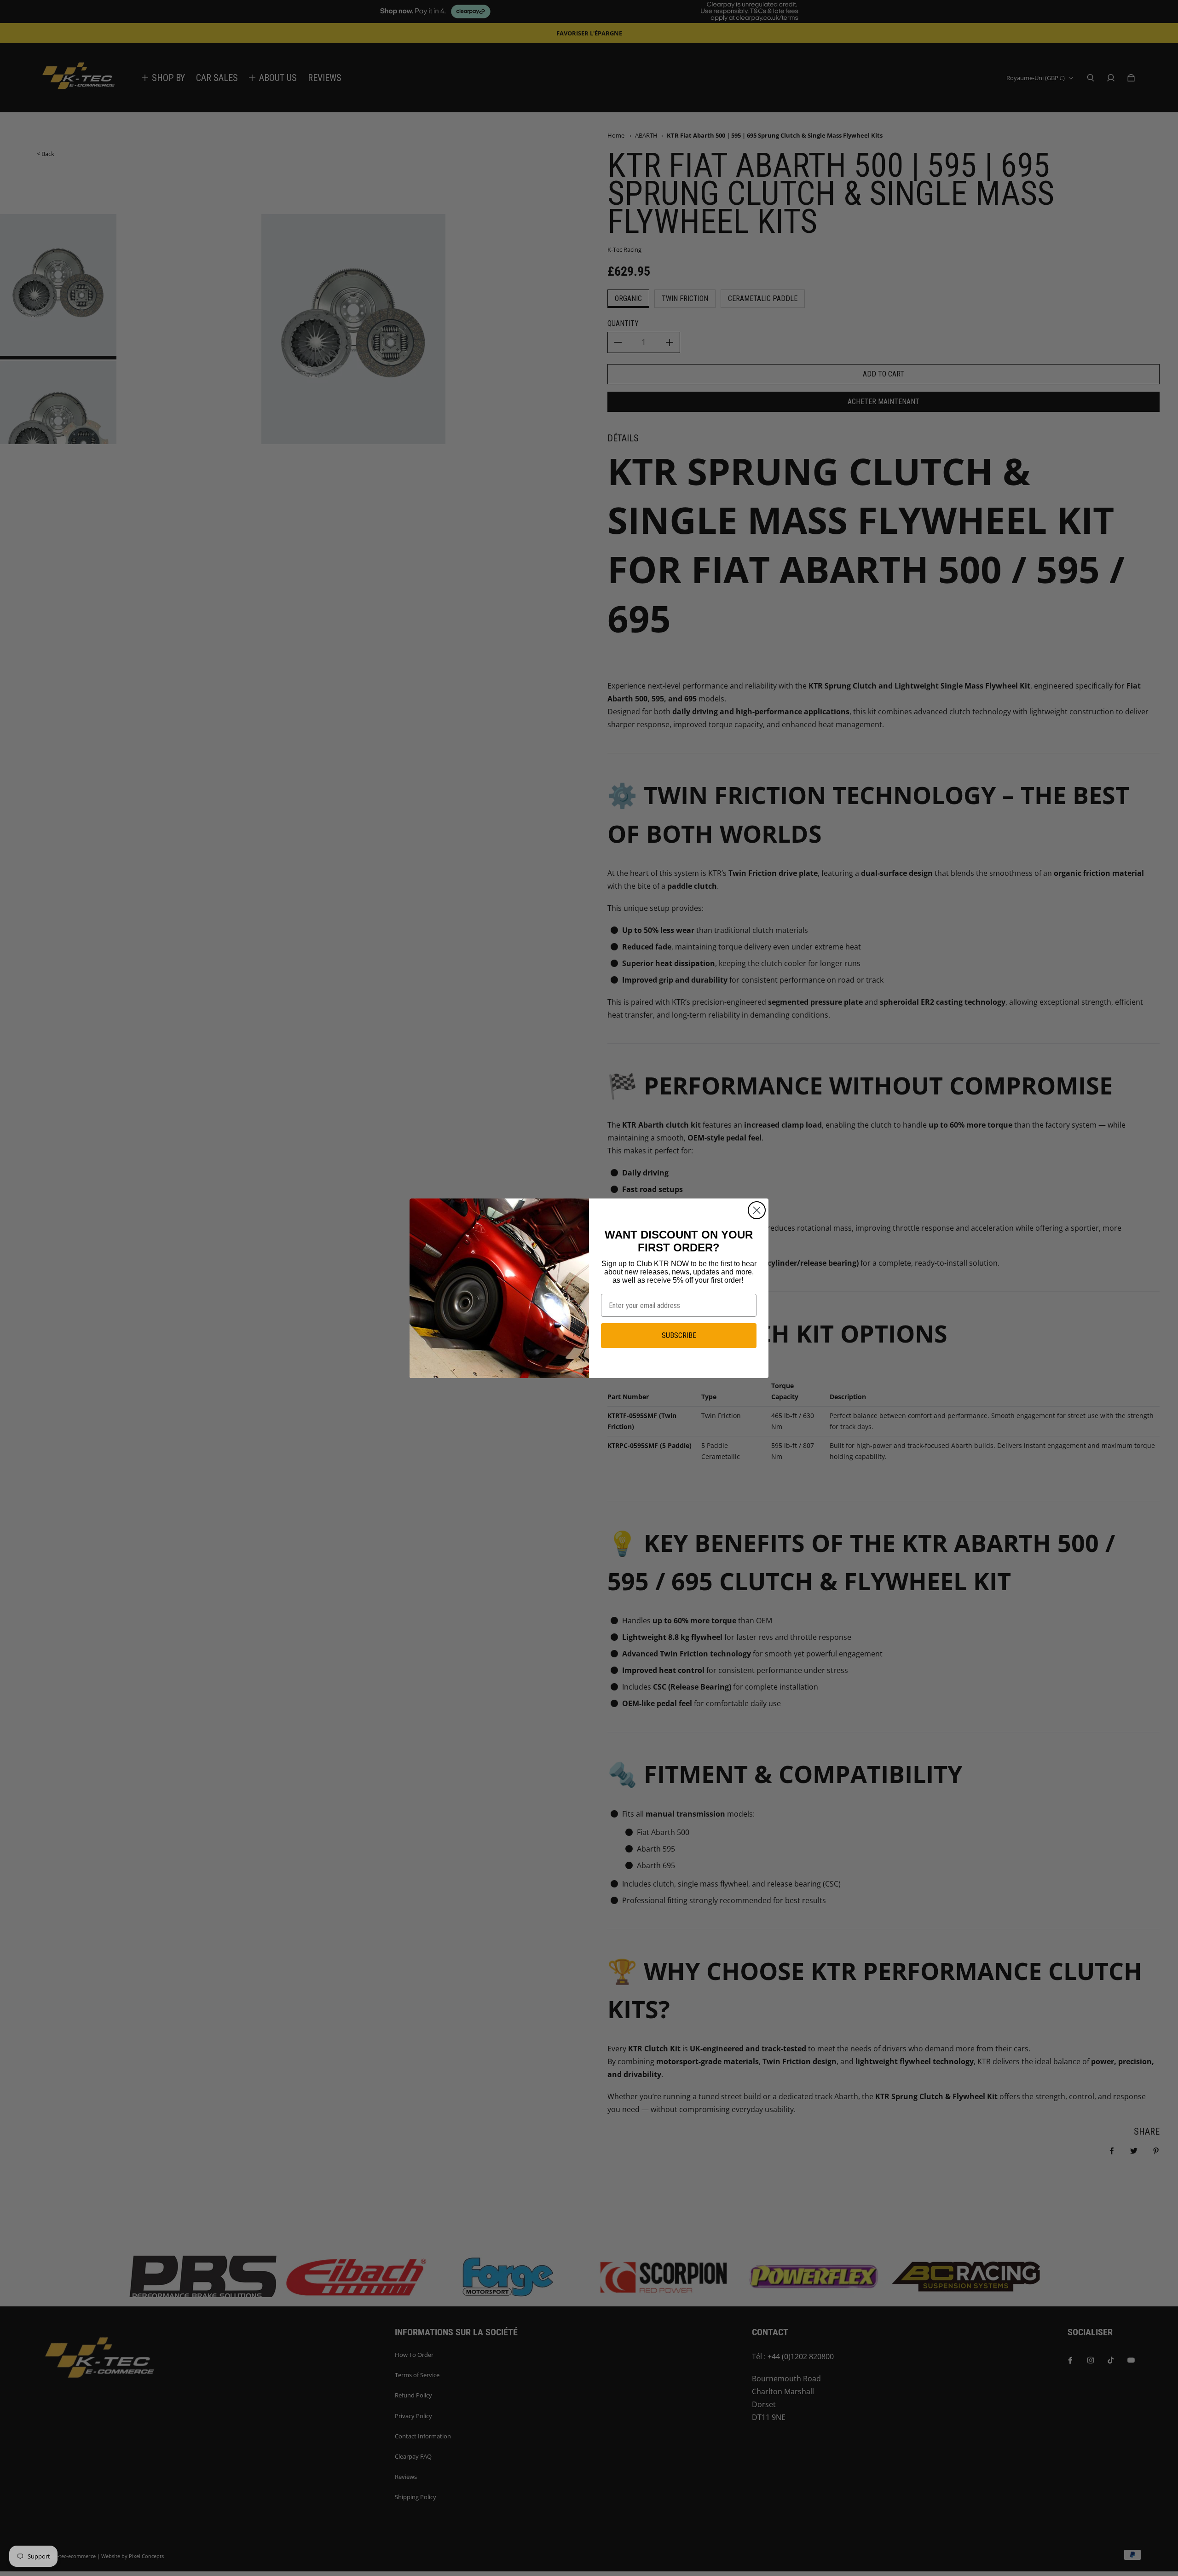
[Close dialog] (757, 1210)
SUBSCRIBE (679, 1335)
